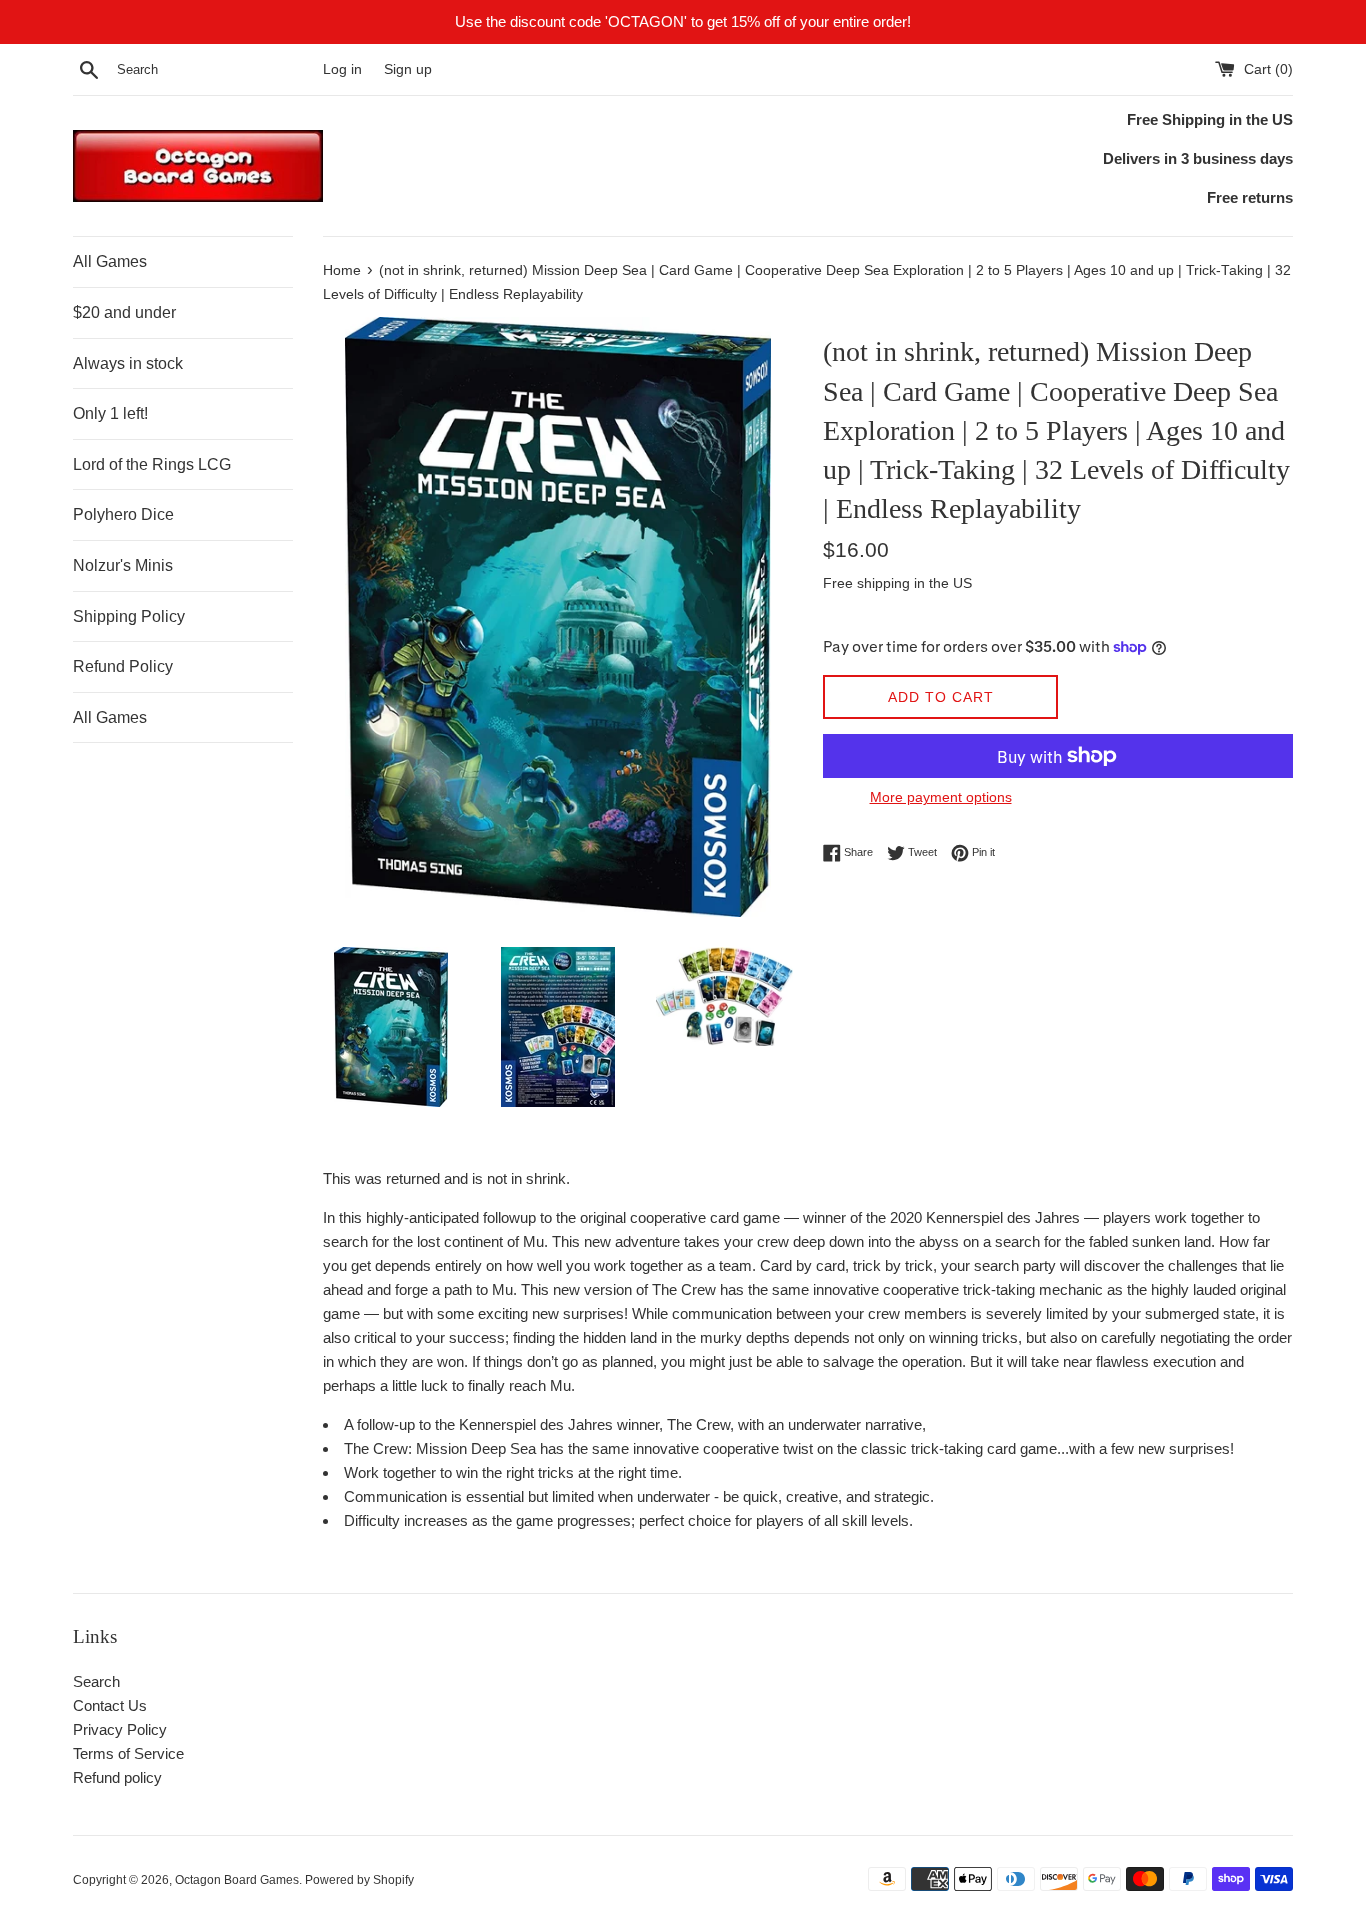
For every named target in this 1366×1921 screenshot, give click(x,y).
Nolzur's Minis (123, 565)
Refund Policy (123, 666)
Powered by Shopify (359, 1880)
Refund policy (117, 1777)
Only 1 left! (110, 413)
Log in (342, 69)
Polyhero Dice (123, 514)
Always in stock (128, 363)
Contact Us (110, 1705)
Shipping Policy (129, 616)
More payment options (941, 797)
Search (96, 1681)
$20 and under (124, 312)
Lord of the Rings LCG (152, 464)
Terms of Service (128, 1753)
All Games (110, 261)
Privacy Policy (120, 1729)
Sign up (408, 69)
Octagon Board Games (237, 1880)
